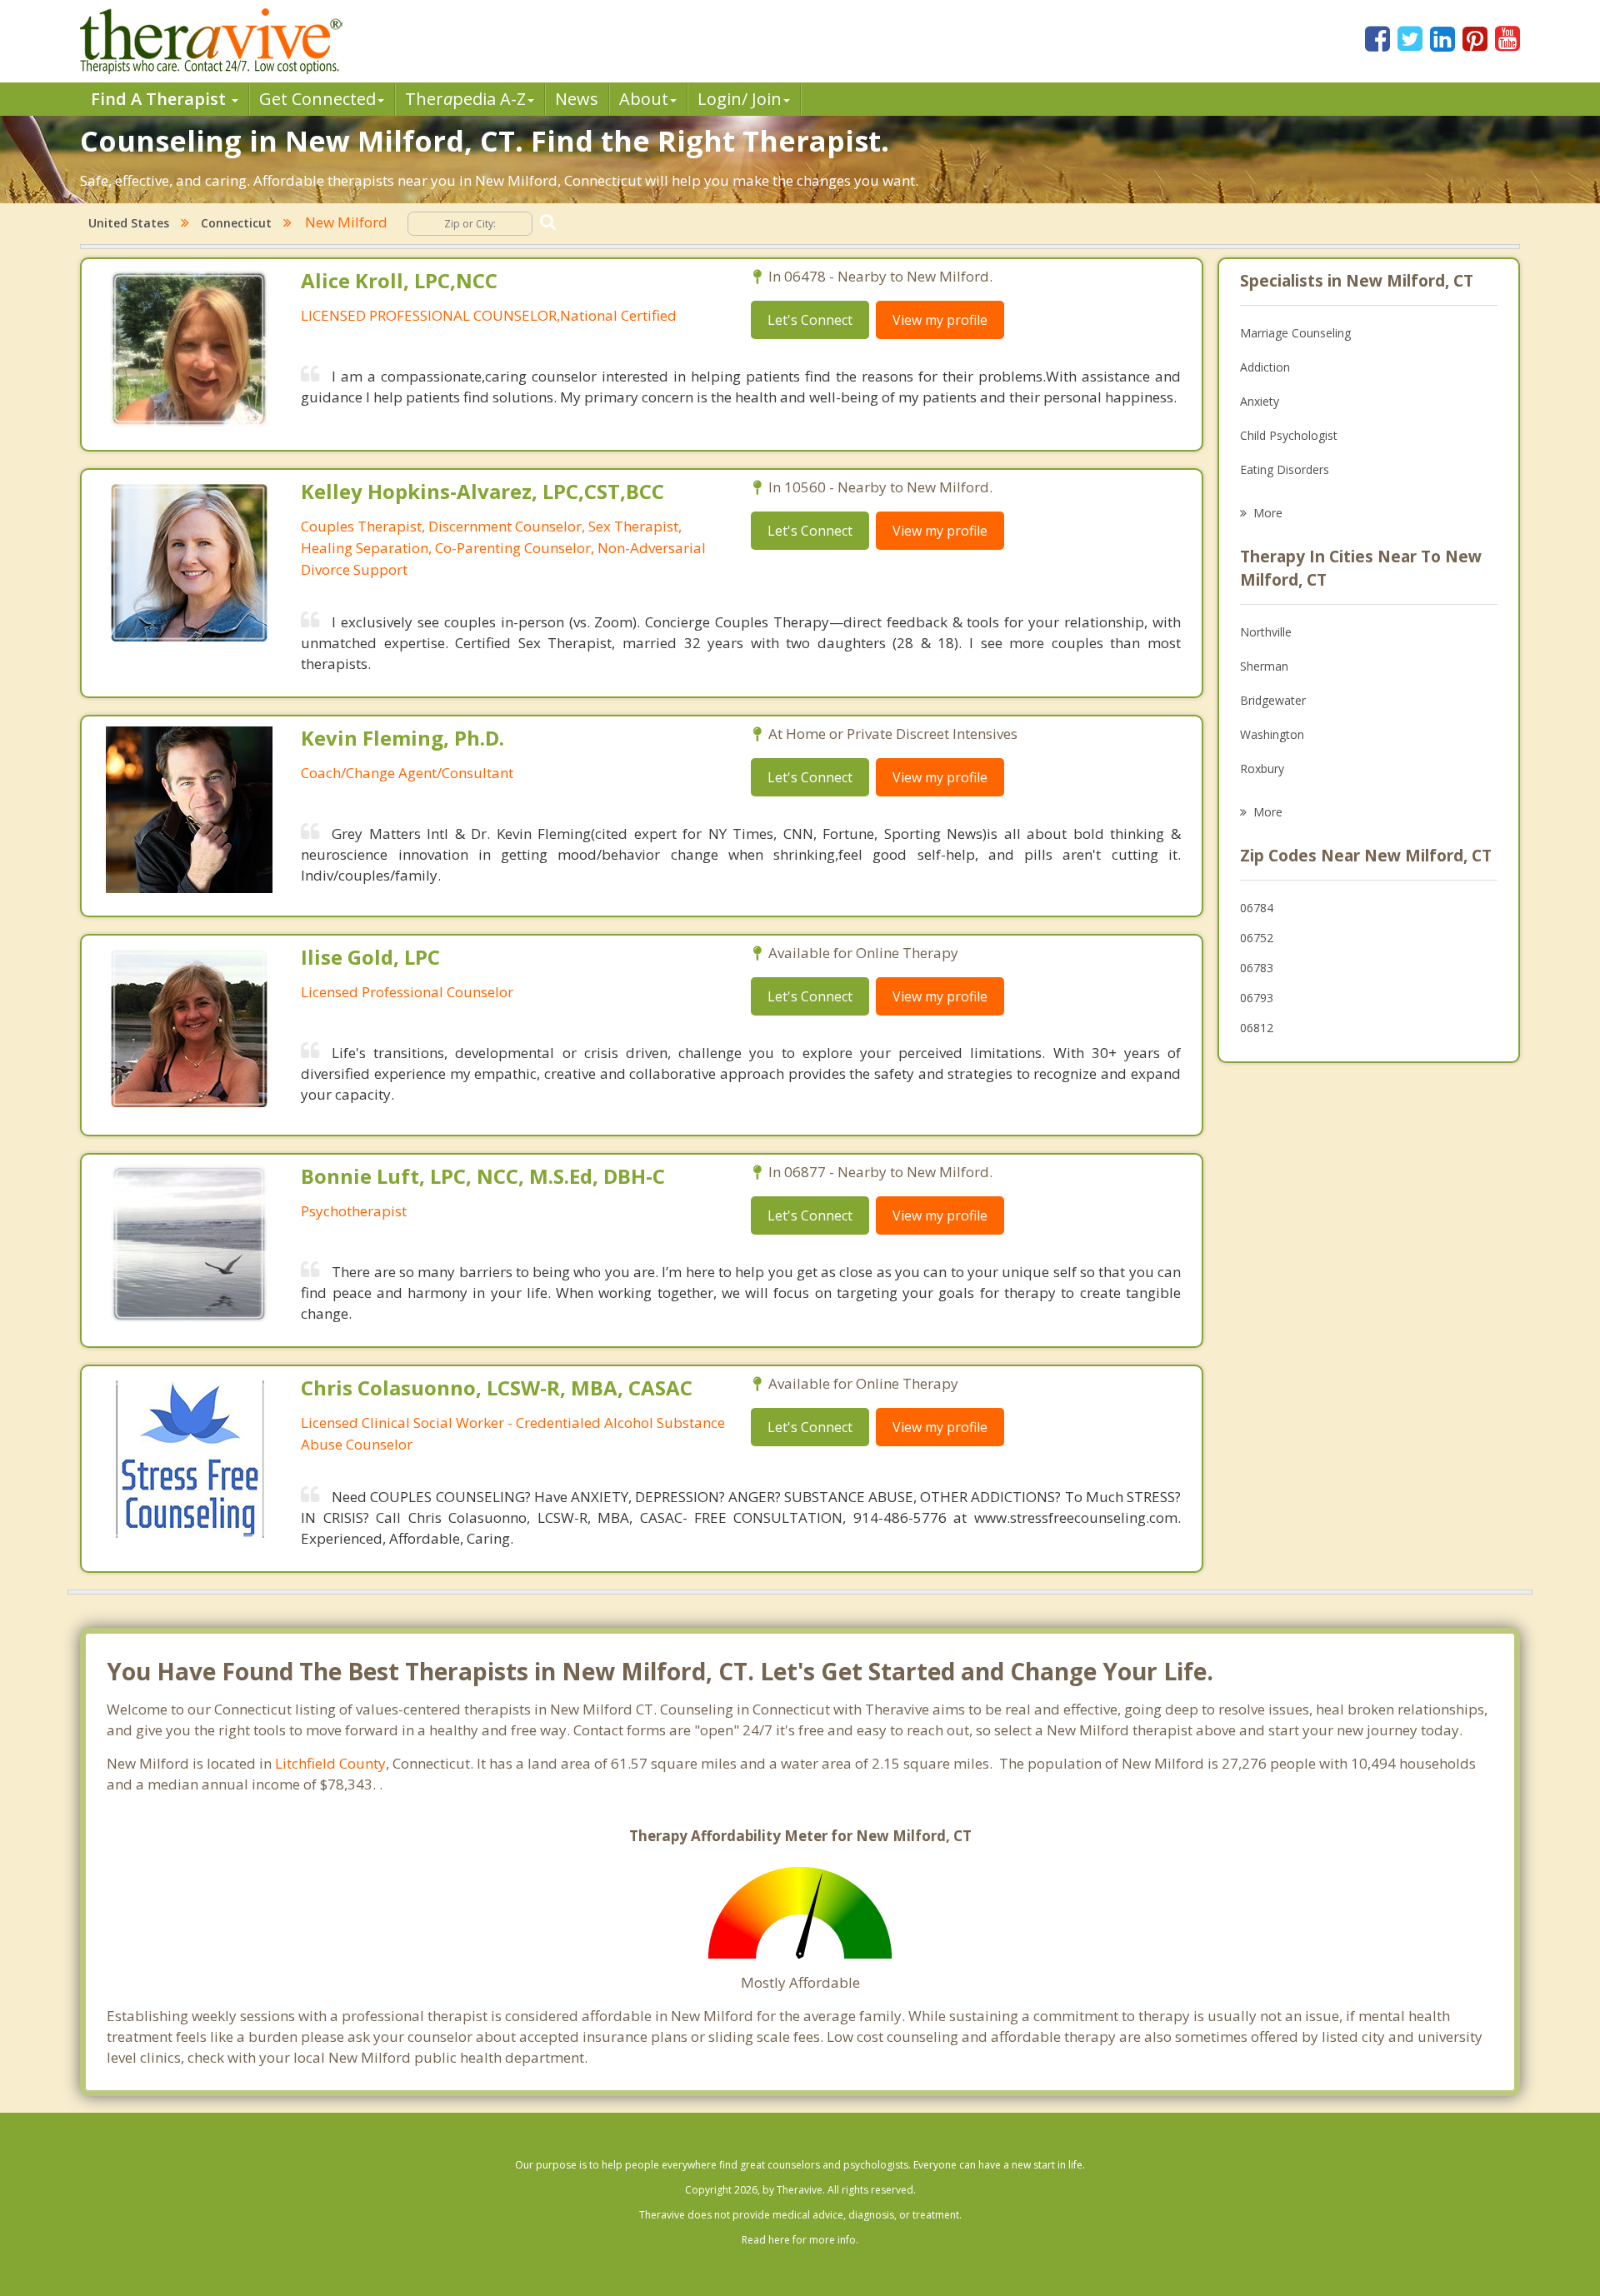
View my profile (940, 320)
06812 (1257, 1028)
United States (129, 223)
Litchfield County (330, 1763)
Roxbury (1262, 769)
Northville (1266, 632)
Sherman (1264, 666)
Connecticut (236, 223)
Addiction (1265, 367)
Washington (1272, 734)
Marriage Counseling (1295, 333)
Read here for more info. (800, 2240)
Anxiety (1260, 401)
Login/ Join (740, 99)
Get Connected (317, 99)
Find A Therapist (160, 99)
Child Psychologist (1289, 435)
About (644, 99)
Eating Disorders (1285, 469)
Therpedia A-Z (465, 99)
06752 (1257, 938)
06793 (1257, 998)
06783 (1257, 968)
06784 (1257, 908)
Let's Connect (810, 320)
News (577, 99)
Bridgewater (1273, 700)
